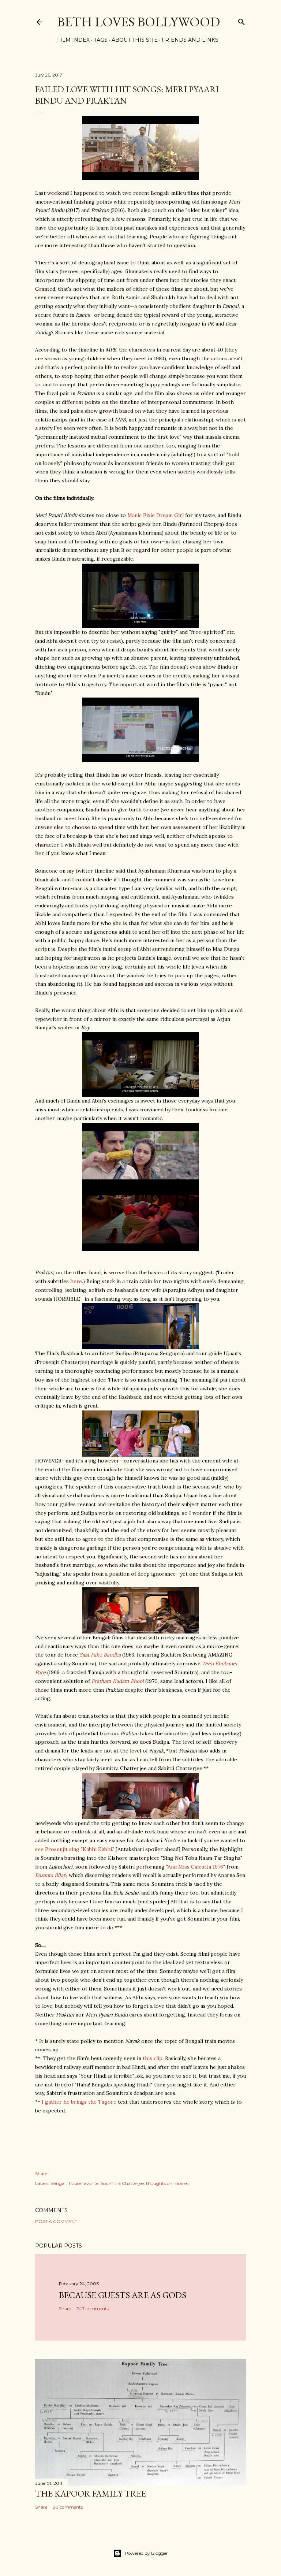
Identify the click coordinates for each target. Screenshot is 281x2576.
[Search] (241, 20)
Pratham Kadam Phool (118, 1681)
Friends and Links (190, 40)
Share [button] (41, 2173)
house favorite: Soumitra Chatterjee (106, 2183)
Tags (101, 40)
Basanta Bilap (51, 1875)
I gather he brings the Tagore (79, 2102)
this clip (153, 2058)
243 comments (93, 2309)
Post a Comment (56, 2221)
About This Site (135, 40)
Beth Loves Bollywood (138, 22)
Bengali (59, 2183)
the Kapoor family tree (91, 2493)
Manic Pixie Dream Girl (156, 515)
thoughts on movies (167, 2183)
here (76, 1281)
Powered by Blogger (146, 2553)
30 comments (68, 2507)
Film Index (73, 40)
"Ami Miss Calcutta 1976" (196, 1867)
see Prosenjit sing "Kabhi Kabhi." (75, 1849)
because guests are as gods (123, 2295)
